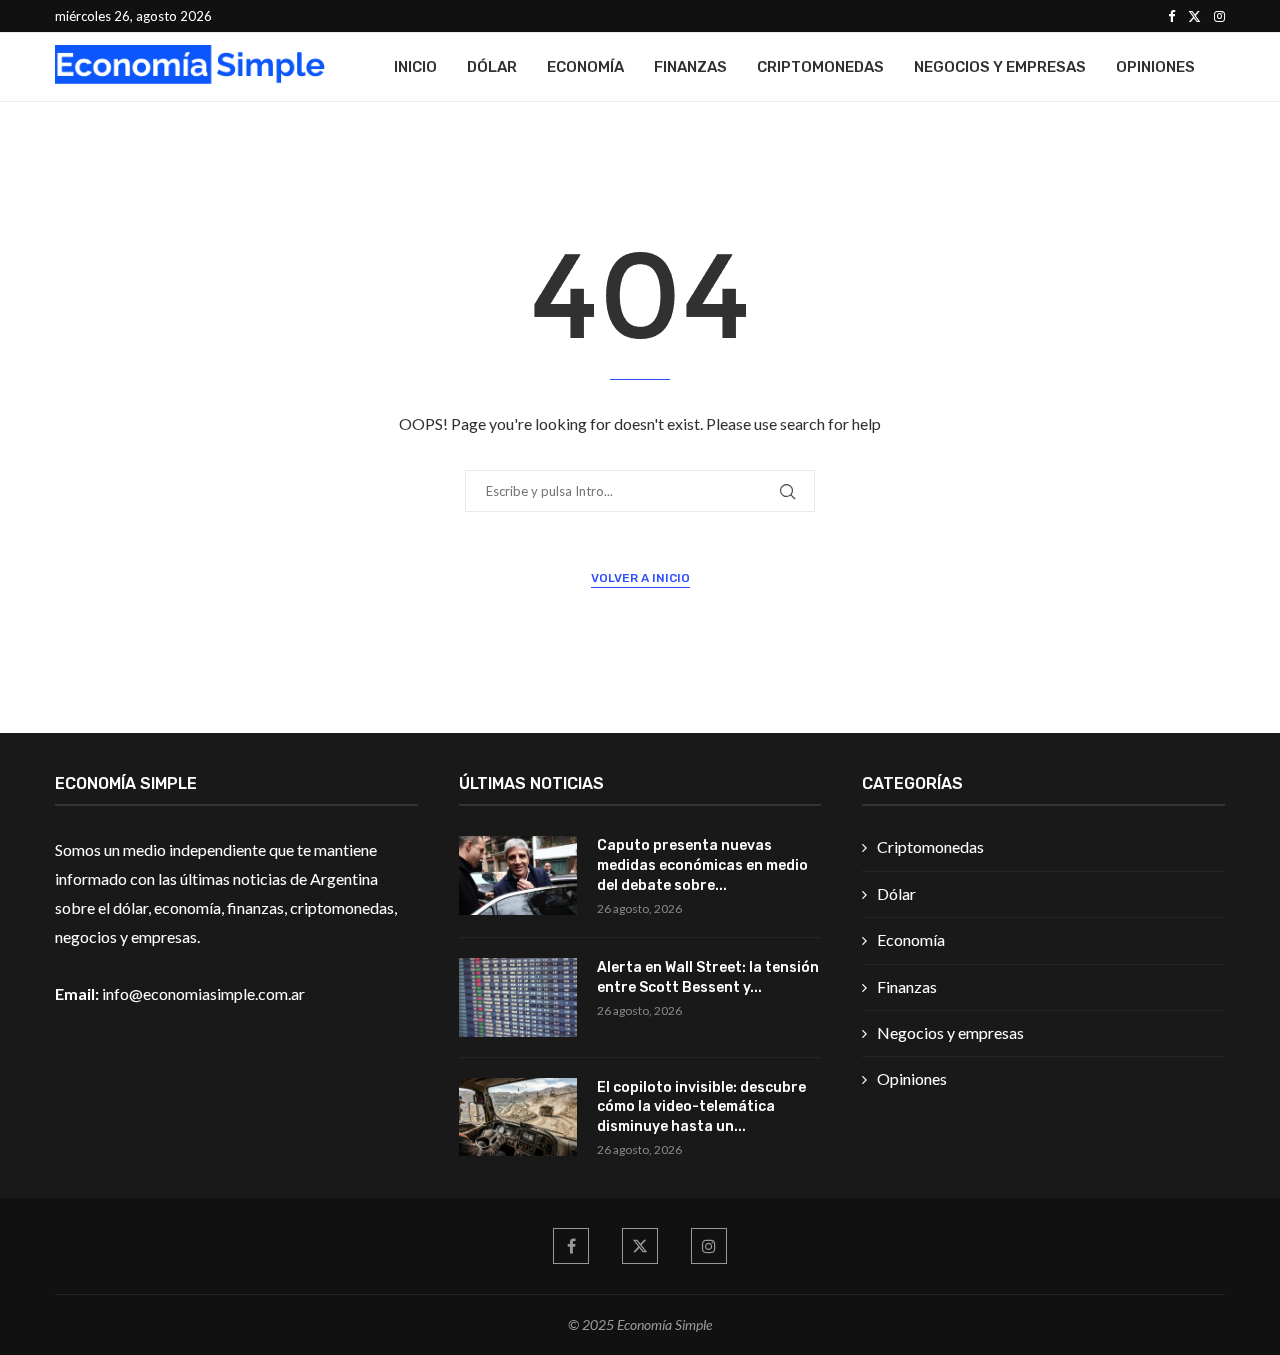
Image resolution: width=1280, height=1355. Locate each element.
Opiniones (1155, 67)
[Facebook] (1171, 16)
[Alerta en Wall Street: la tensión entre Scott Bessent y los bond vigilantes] (518, 997)
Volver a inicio (640, 578)
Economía (585, 67)
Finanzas (690, 67)
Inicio (415, 67)
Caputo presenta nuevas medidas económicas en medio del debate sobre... (702, 865)
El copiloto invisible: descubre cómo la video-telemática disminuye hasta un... (701, 1107)
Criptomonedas (820, 67)
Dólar (492, 67)
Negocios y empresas (1000, 67)
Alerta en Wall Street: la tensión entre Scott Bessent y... (708, 977)
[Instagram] (1219, 16)
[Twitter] (1194, 16)
